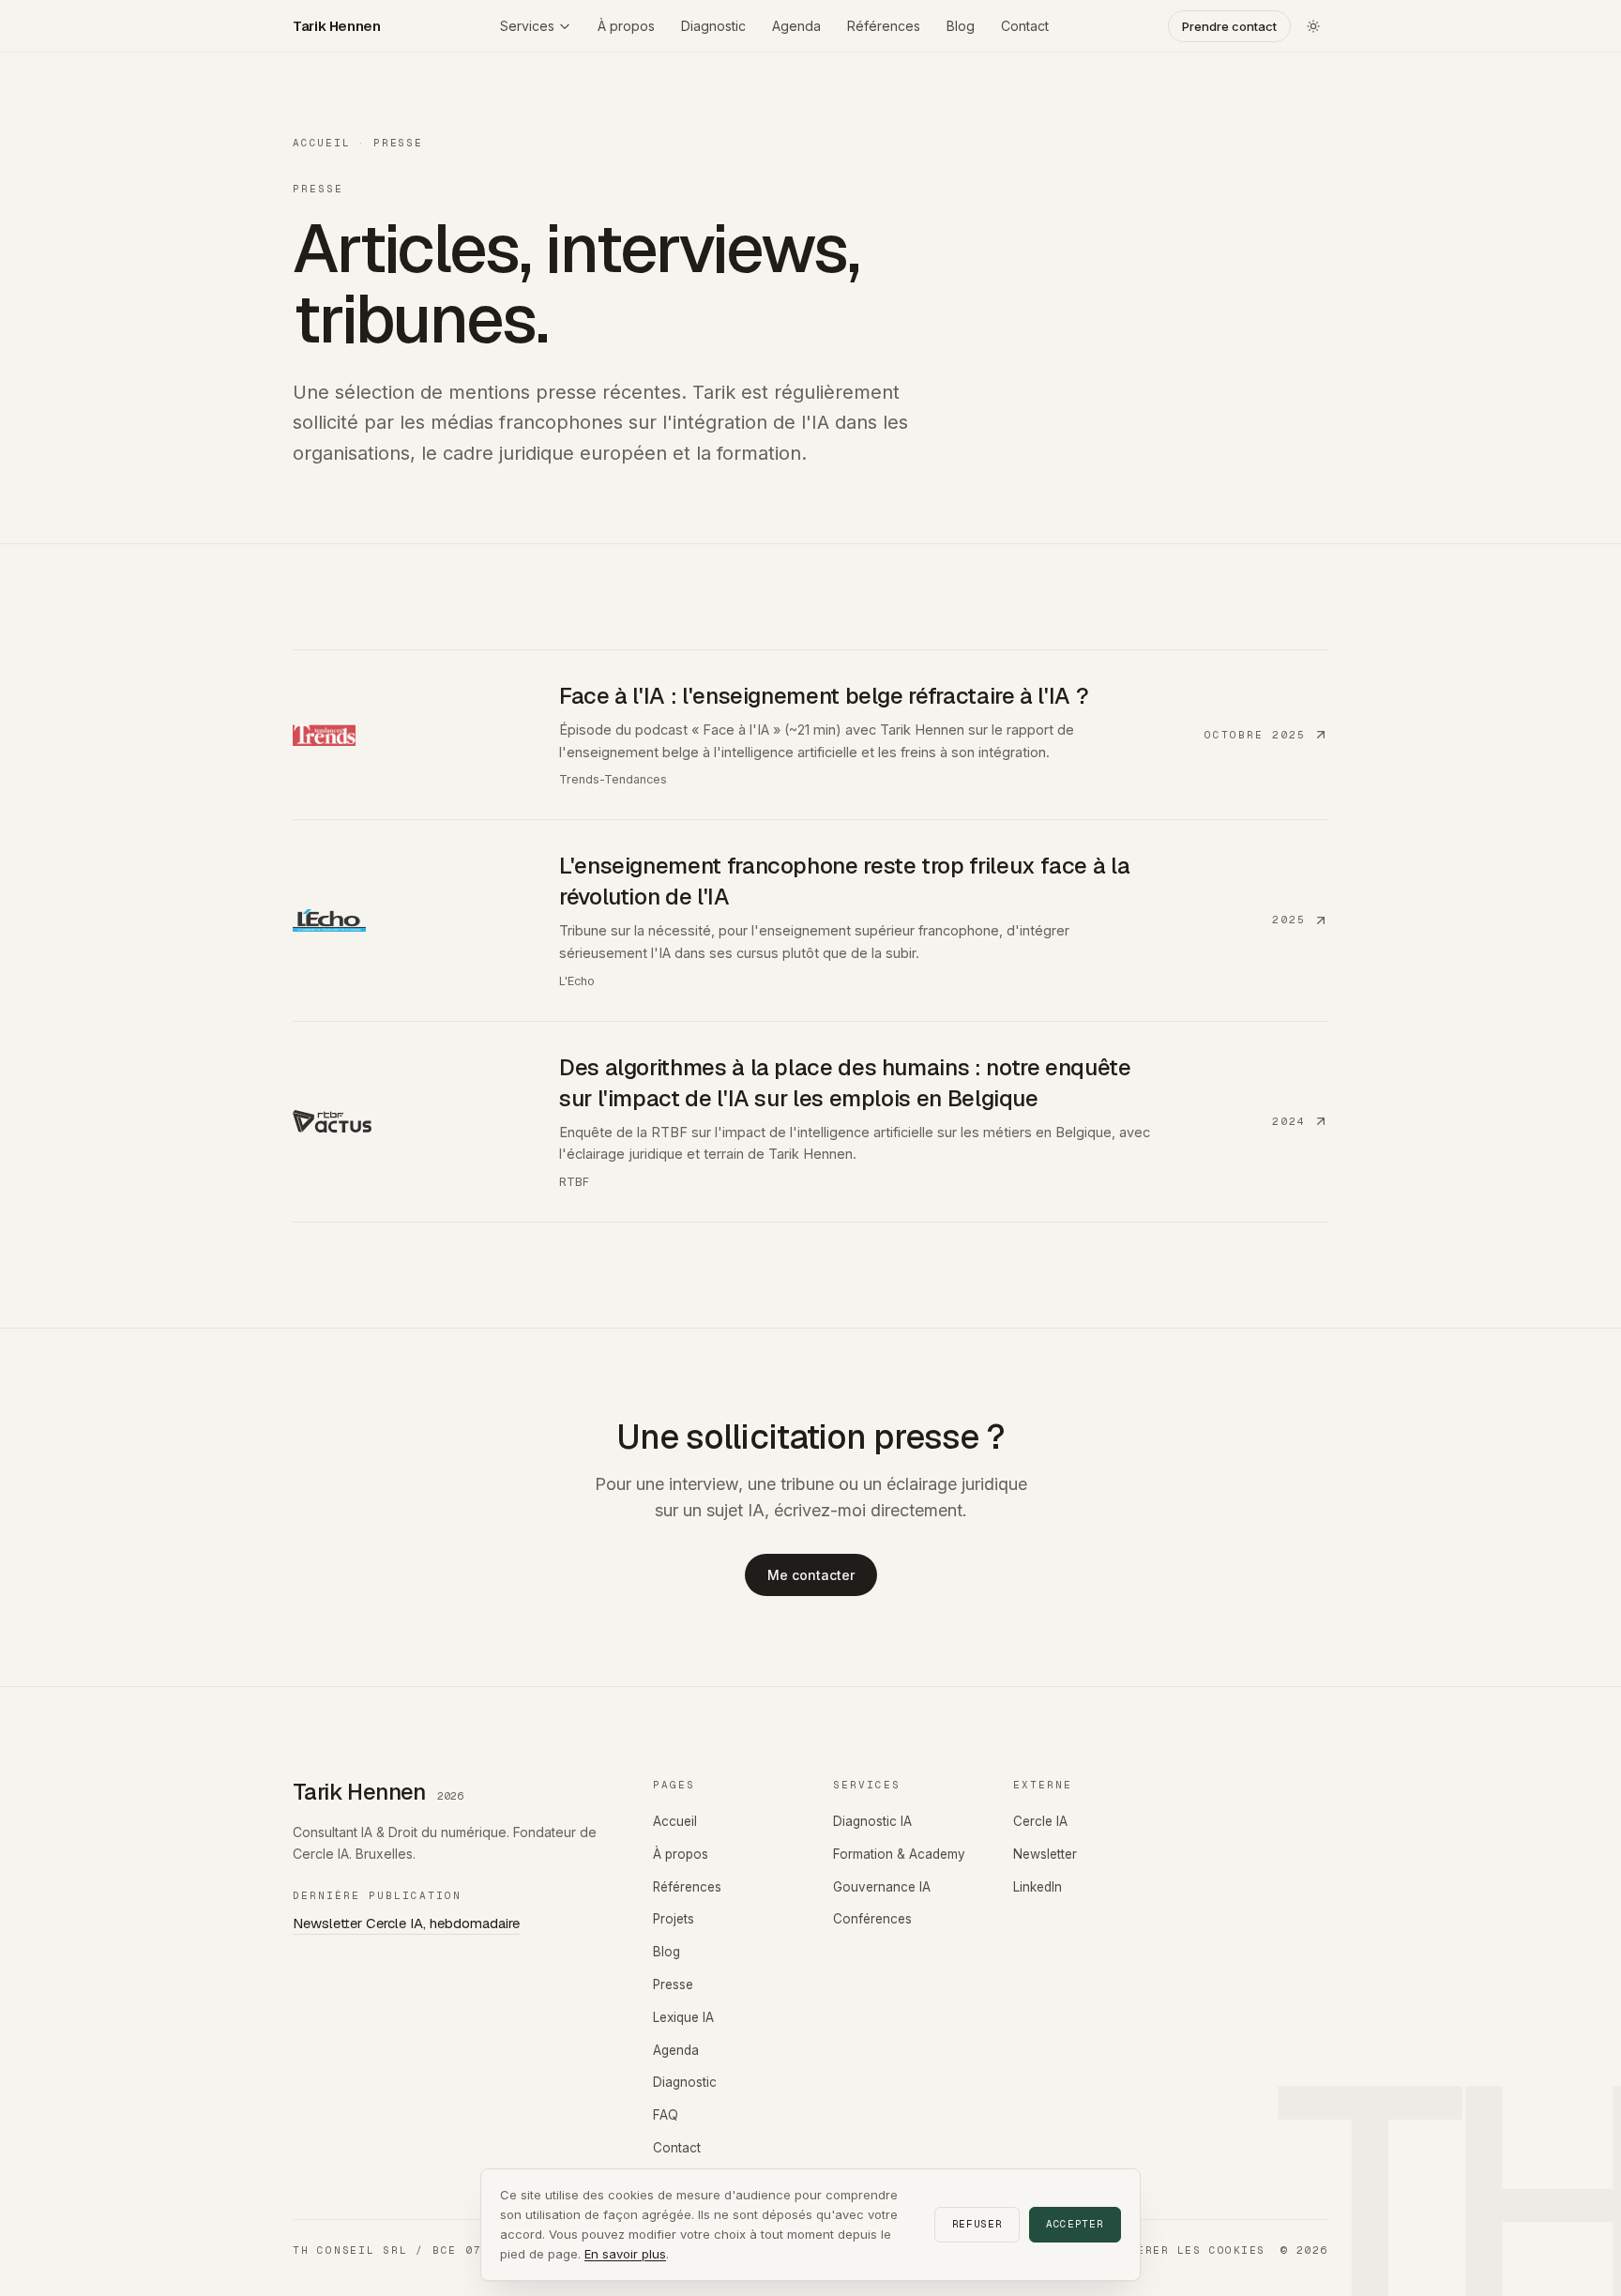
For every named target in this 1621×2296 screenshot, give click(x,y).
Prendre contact (1229, 26)
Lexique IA (683, 2017)
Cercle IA (1040, 1821)
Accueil (321, 143)
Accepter (1075, 2224)
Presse (673, 1984)
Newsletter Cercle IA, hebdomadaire (406, 1923)
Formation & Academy (899, 1854)
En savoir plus (625, 2254)
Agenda (796, 26)
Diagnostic (713, 26)
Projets (674, 1919)
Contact (1025, 26)
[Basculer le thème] (1313, 26)
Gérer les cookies (1197, 2250)
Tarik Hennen (337, 26)
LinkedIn (1038, 1887)
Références (884, 26)
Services (527, 26)
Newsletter (1045, 1854)
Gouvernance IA (882, 1887)
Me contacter (811, 1575)
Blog (961, 26)
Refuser (977, 2224)
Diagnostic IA (872, 1821)
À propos (626, 26)
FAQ (666, 2115)
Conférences (872, 1919)
